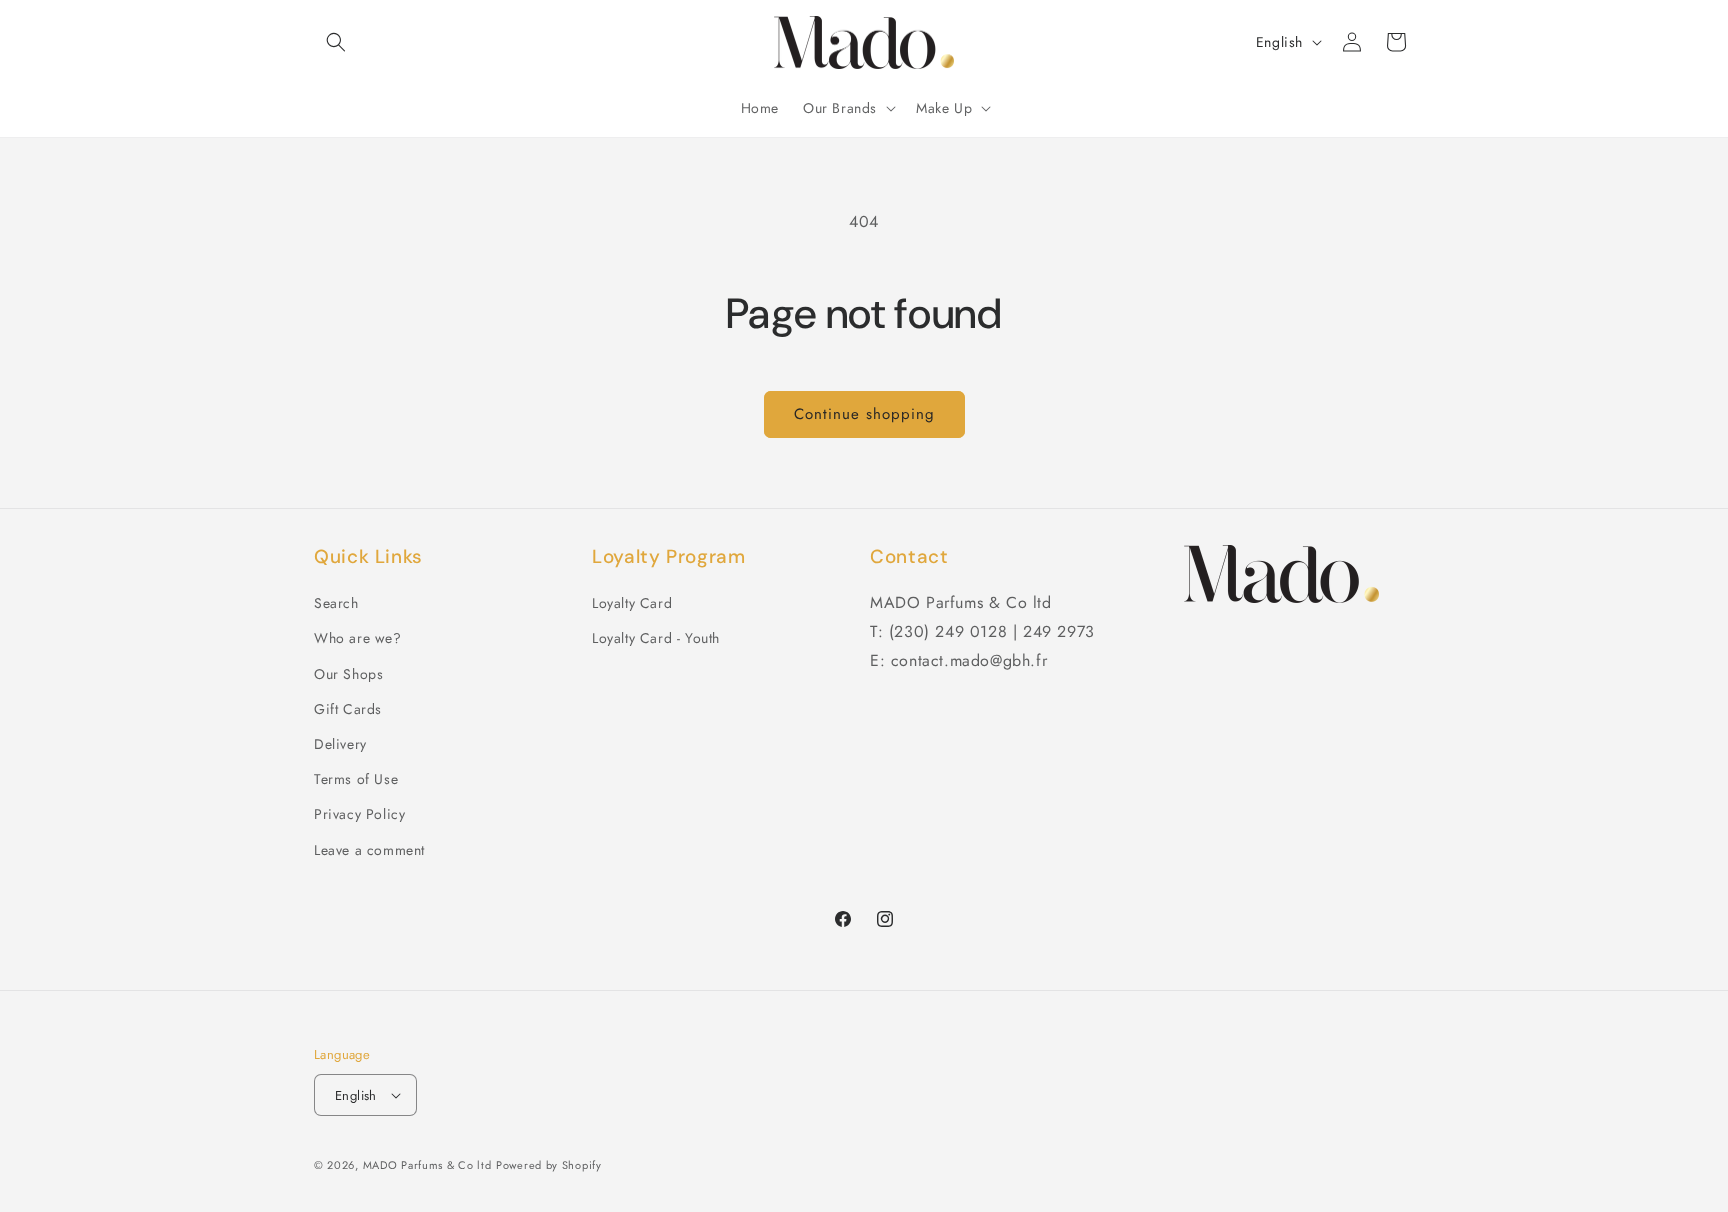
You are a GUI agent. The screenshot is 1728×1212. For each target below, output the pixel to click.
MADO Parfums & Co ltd (427, 1165)
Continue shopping (864, 414)
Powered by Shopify (549, 1165)
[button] (336, 42)
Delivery (340, 744)
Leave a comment (369, 850)
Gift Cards (348, 709)
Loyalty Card (632, 603)
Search (336, 603)
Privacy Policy (359, 814)
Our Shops (348, 674)
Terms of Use (356, 779)
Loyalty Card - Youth (656, 638)
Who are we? (358, 638)
